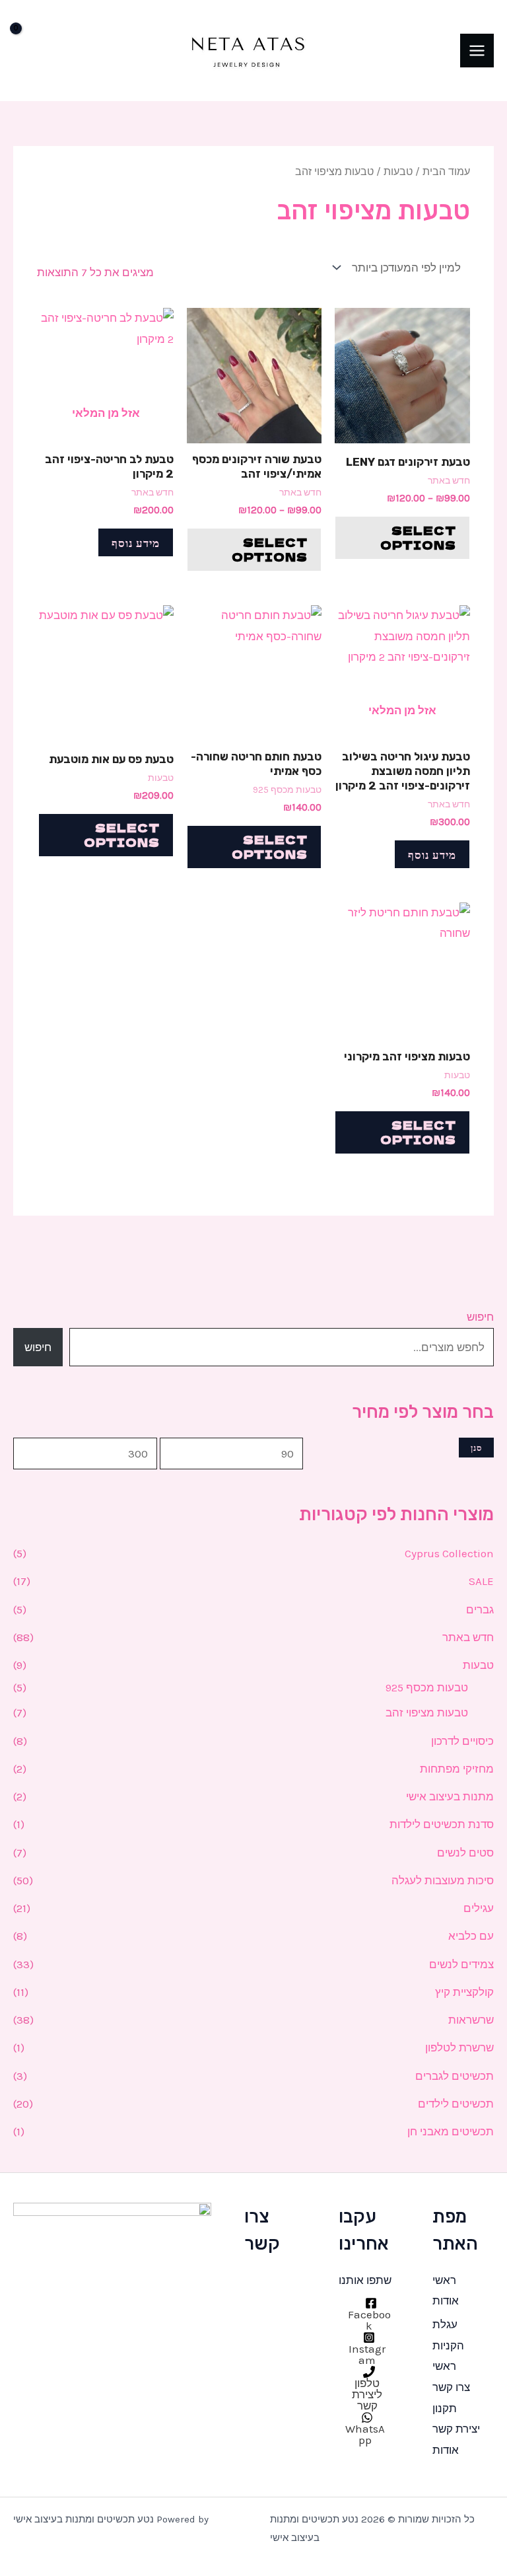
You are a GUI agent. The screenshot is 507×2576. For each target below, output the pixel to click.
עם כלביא (471, 1936)
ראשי (444, 2280)
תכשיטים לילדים (456, 2104)
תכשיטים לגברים (455, 2076)
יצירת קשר (456, 2429)
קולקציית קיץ (464, 1992)
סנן (476, 1447)
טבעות (478, 1665)
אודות (446, 2300)
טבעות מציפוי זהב (427, 1712)
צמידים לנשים (461, 1964)
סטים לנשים (465, 1853)
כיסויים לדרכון (462, 1741)
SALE (481, 1581)
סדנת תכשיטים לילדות (442, 1824)
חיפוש (480, 1317)
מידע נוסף (136, 542)
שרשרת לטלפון (459, 2047)
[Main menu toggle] (477, 51)
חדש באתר (468, 1637)
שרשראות (471, 2020)
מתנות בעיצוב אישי (450, 1796)
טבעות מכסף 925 (427, 1687)
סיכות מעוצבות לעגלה (443, 1880)
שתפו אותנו (365, 2280)
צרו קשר (451, 2387)
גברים (480, 1609)
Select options (418, 537)
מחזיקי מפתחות (457, 1769)
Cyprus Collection (449, 1553)
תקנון (445, 2408)
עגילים (479, 1908)
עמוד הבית (446, 172)
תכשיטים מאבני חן (451, 2131)
